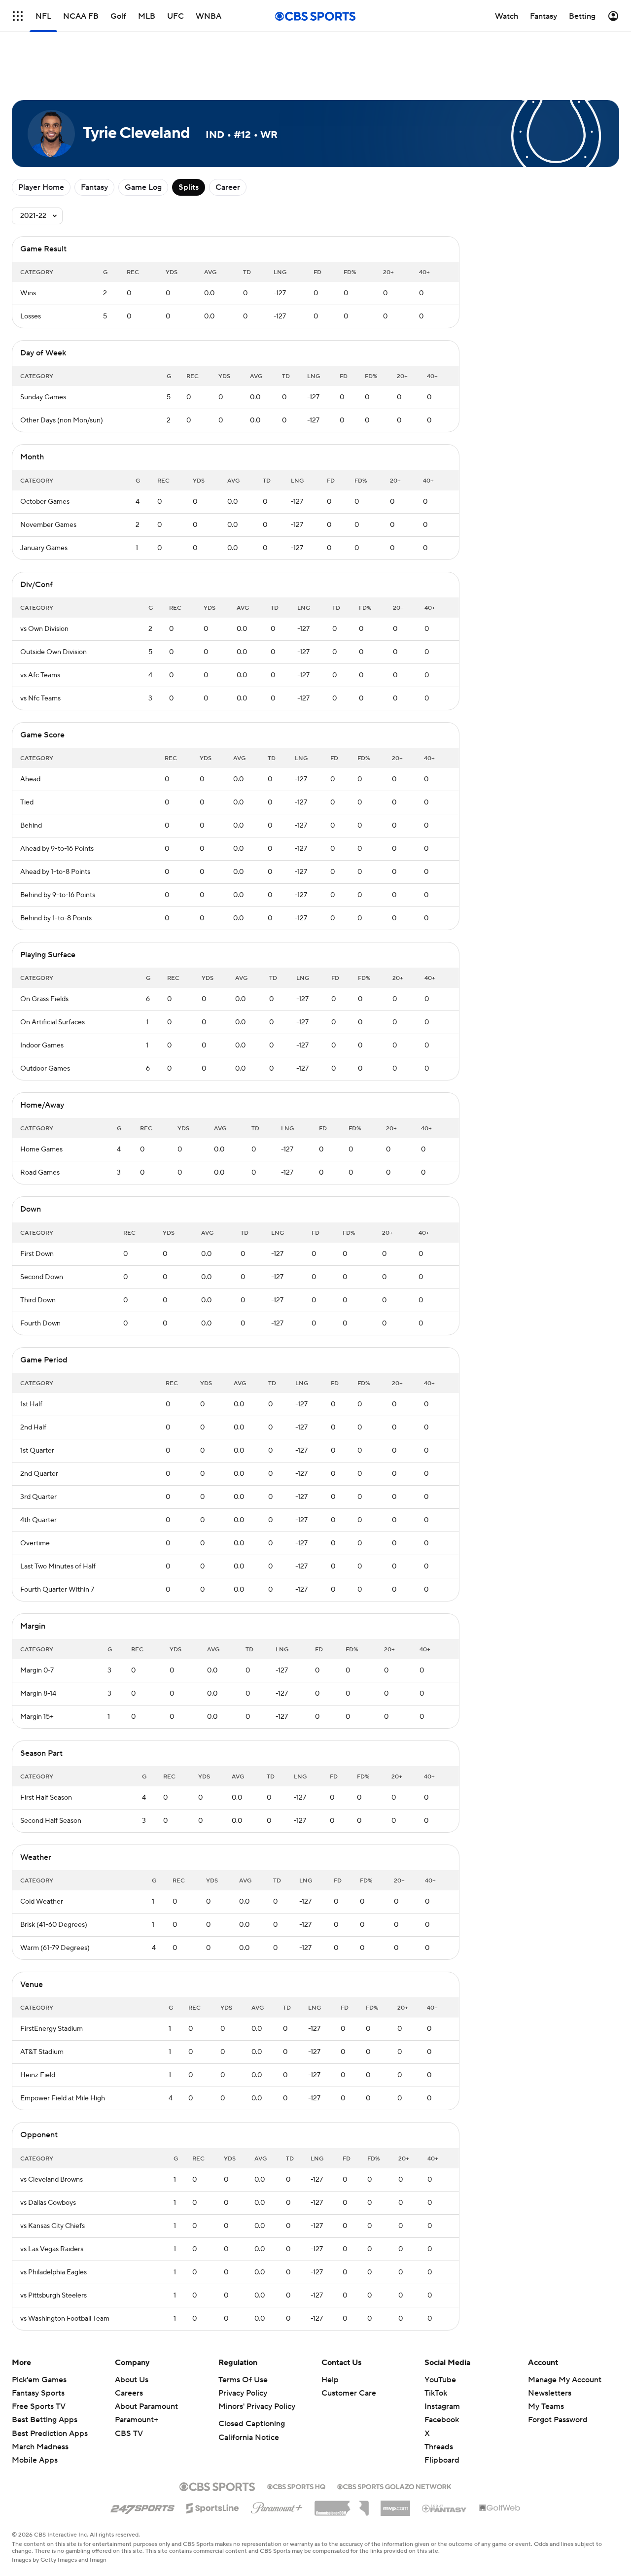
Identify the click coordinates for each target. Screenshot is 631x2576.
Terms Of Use (243, 2380)
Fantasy (94, 187)
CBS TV (129, 2434)
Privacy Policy (243, 2393)
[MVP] (395, 2505)
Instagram (442, 2406)
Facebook (442, 2420)
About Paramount (146, 2406)
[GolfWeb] (500, 2508)
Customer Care (349, 2393)
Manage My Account (565, 2380)
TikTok (436, 2393)
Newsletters (550, 2393)
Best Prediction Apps (50, 2434)
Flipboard (442, 2460)
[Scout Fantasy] (445, 2508)
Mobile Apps (35, 2460)
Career (228, 187)
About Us (132, 2380)
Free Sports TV (39, 2406)
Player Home (41, 187)
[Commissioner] (342, 2505)
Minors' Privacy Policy (257, 2406)
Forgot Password (558, 2420)
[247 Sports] (142, 2506)
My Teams (546, 2406)
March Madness (40, 2447)
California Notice (249, 2437)
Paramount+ (137, 2420)
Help (330, 2380)
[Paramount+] (277, 2506)
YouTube (440, 2380)
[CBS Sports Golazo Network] (394, 2486)
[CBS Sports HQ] (296, 2486)
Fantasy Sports (38, 2393)
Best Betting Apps (45, 2420)
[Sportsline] (213, 2506)
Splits (189, 187)
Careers (129, 2393)
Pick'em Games (39, 2380)
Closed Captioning (252, 2424)
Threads (439, 2447)
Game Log (143, 187)
